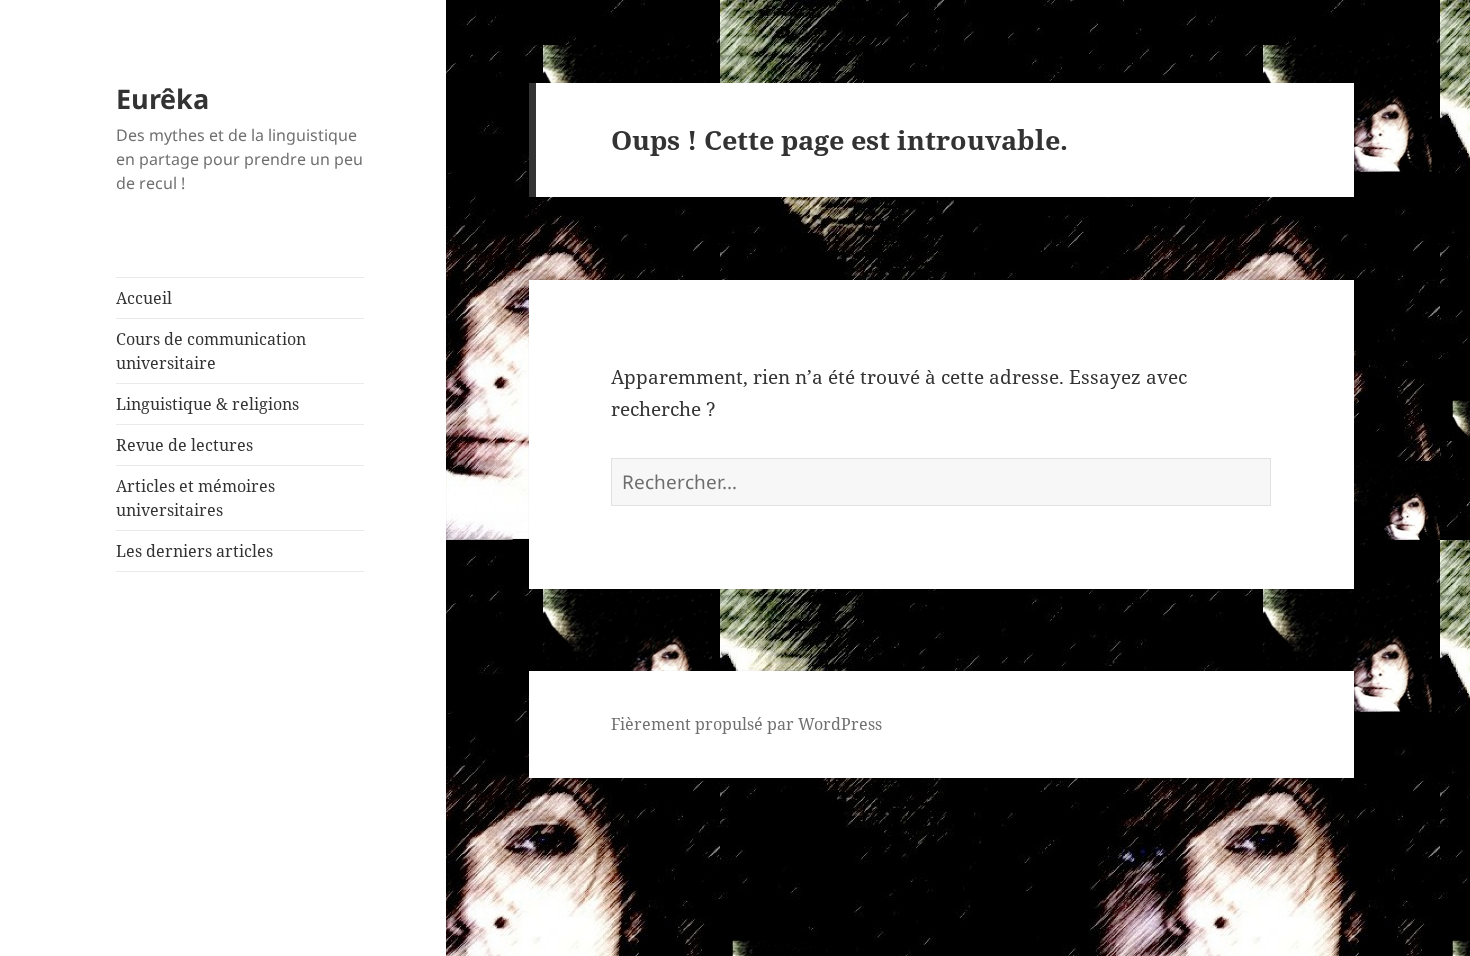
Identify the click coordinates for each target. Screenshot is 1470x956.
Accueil (144, 298)
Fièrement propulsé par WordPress (746, 724)
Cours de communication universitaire (211, 351)
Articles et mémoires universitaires (195, 498)
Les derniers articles (194, 551)
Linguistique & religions (207, 404)
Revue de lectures (184, 445)
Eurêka (162, 98)
